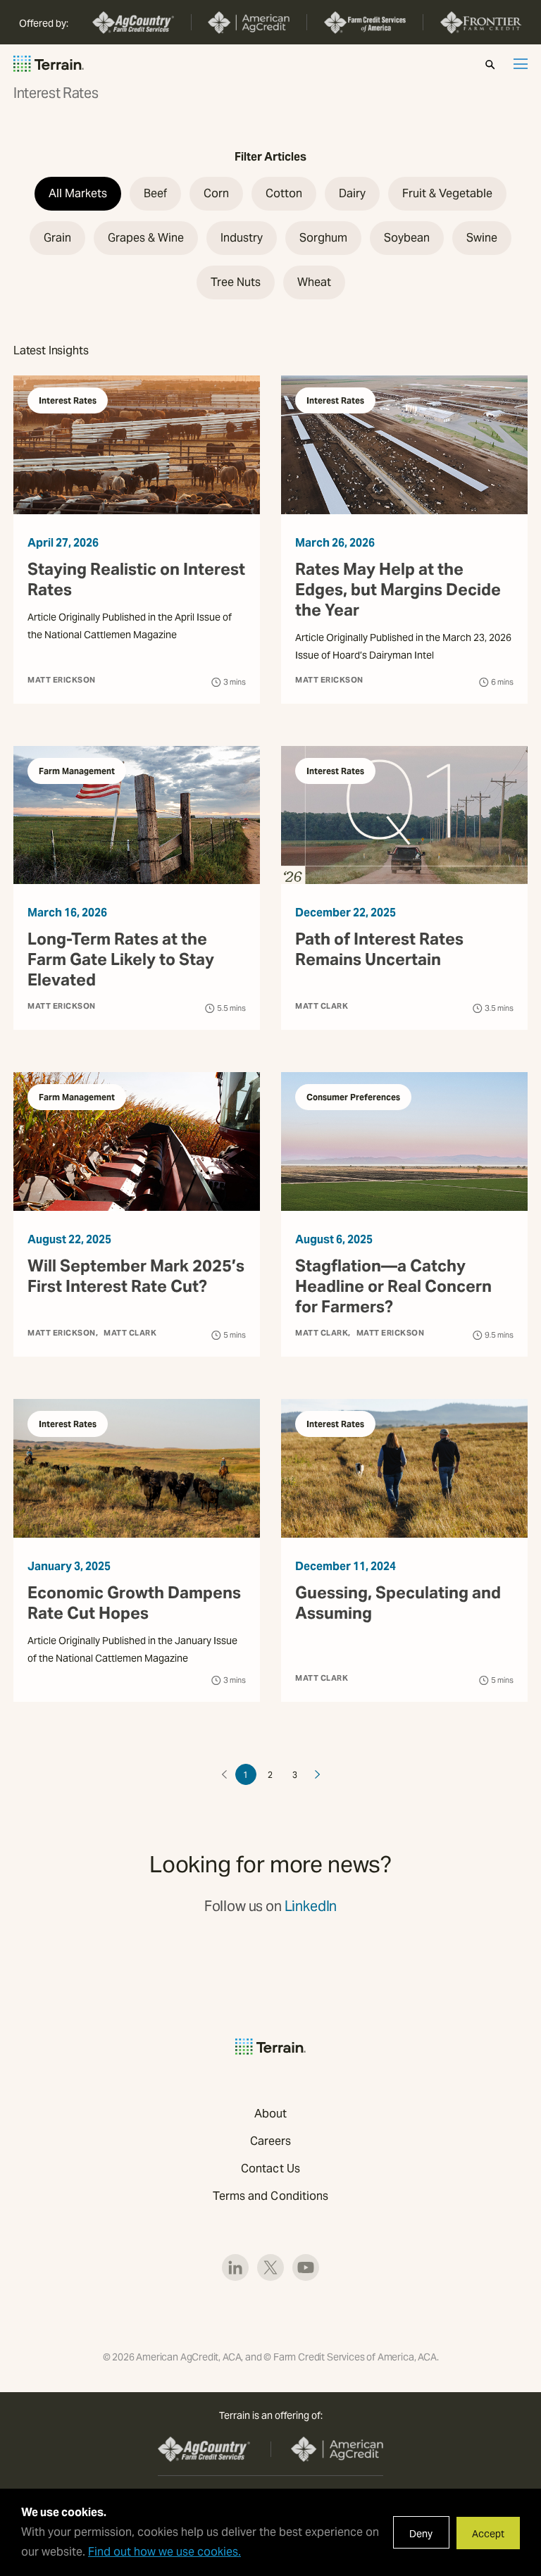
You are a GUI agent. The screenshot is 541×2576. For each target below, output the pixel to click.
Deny (421, 2534)
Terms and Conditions (271, 2196)
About (270, 2114)
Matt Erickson (62, 680)
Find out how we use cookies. (164, 2552)
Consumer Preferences (353, 1097)
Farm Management (77, 771)
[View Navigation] (521, 64)
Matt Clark (322, 1006)
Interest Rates (68, 400)
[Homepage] (49, 64)
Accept (488, 2534)
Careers (271, 2141)
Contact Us (270, 2169)
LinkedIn (311, 1906)
